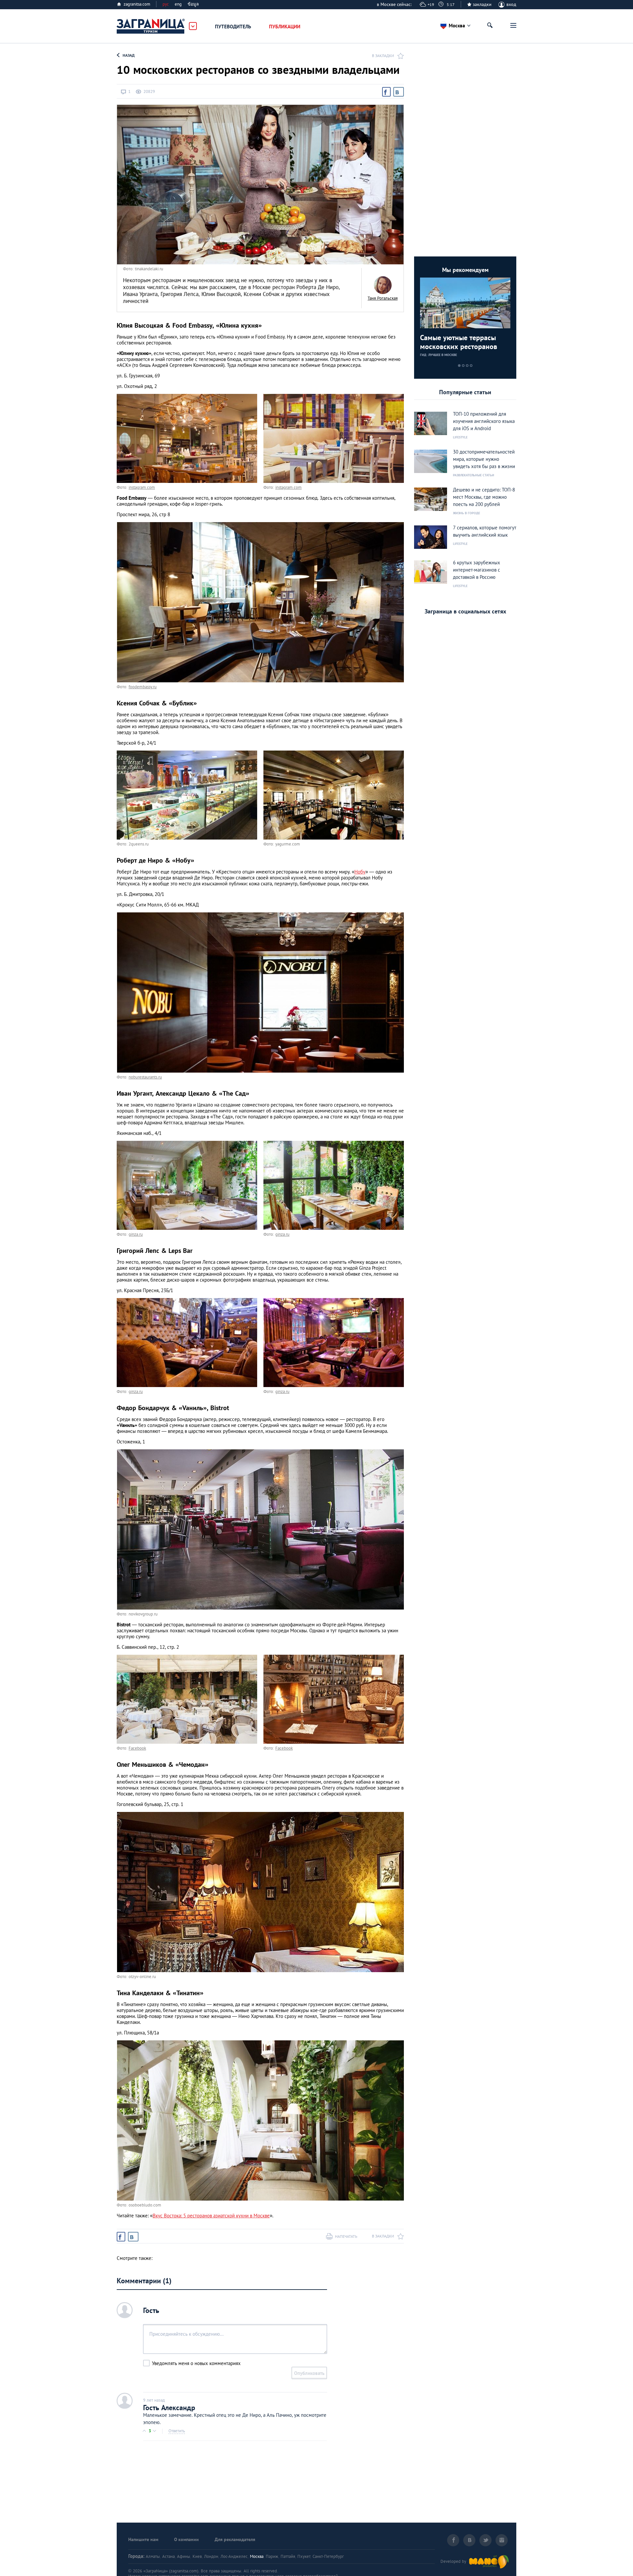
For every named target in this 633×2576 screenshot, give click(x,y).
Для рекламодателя (235, 2539)
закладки (482, 4)
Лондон (211, 2556)
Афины (184, 2556)
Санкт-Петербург (328, 2556)
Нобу (360, 872)
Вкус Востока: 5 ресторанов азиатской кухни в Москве (211, 2216)
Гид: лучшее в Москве (438, 355)
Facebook (137, 1748)
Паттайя (288, 2556)
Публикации (285, 27)
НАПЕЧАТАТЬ (346, 2236)
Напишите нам (143, 2539)
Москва (257, 2556)
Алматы (153, 2556)
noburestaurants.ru (145, 1077)
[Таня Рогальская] (383, 285)
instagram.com (142, 487)
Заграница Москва (151, 26)
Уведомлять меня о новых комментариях (196, 2363)
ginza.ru (136, 1234)
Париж (272, 2556)
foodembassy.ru (143, 687)
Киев (197, 2556)
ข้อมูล (193, 4)
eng (178, 4)
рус (166, 4)
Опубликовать (309, 2373)
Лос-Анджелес (234, 2556)
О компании (186, 2539)
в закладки (383, 56)
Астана (168, 2556)
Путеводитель (233, 27)
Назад (129, 55)
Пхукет (304, 2556)
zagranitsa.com (137, 4)
